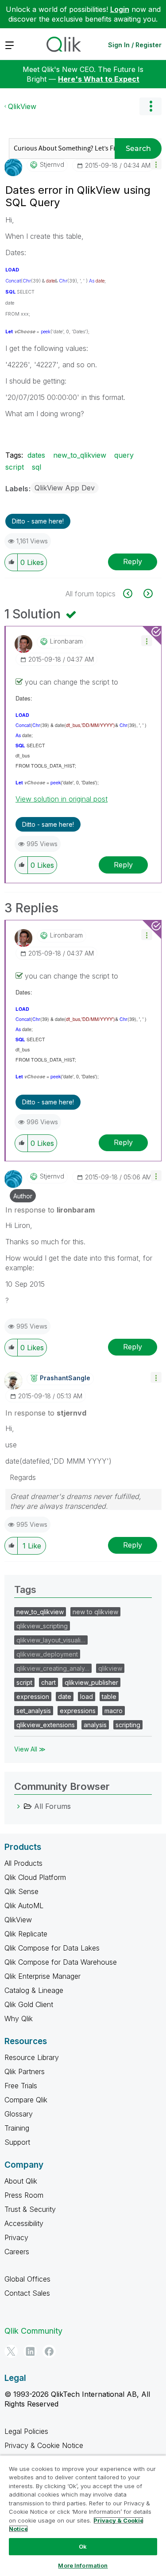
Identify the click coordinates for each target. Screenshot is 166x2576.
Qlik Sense (21, 1891)
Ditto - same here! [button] (38, 521)
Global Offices (27, 2279)
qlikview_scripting (42, 1626)
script (15, 467)
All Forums (52, 1806)
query (124, 455)
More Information (83, 2565)
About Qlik (21, 2181)
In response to (50, 1210)
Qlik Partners (25, 2071)
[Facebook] (49, 2351)
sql (37, 467)
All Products (23, 1863)
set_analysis (34, 1711)
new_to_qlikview (80, 455)
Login (120, 9)
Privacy (16, 2237)
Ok (83, 2546)
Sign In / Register (135, 45)
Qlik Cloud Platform (35, 1877)
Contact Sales (27, 2293)
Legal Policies (26, 2431)
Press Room (24, 2195)
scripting (128, 1725)
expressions (78, 1711)
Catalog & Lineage (34, 1990)
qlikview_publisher (91, 1682)
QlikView (22, 106)
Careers (17, 2252)
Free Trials (21, 2086)
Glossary (19, 2114)
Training (17, 2128)
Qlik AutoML (24, 1906)
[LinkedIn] (30, 2351)
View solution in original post (62, 799)
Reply (133, 561)
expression (33, 1697)
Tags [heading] (25, 1589)
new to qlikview (95, 1612)
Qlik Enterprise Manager (42, 1976)
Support (17, 2142)
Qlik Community (33, 2331)
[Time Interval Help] (133, 593)
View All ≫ (30, 1749)
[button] (156, 164)
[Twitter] (11, 2351)
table (109, 1697)
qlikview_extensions (46, 1725)
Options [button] (151, 106)
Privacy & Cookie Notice (44, 2445)
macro (114, 1711)
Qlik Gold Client (29, 2004)
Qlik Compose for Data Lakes (52, 1948)
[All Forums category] (19, 1806)
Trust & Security (30, 2209)
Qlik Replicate (26, 1934)
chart (48, 1682)
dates (36, 455)
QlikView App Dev (65, 488)
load (87, 1697)
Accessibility (24, 2223)
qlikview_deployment (47, 1654)
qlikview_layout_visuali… (51, 1640)
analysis (95, 1725)
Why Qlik (19, 2019)
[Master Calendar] (147, 593)
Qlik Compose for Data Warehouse (61, 1962)
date (65, 1697)
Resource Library (32, 2057)
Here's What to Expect (99, 79)
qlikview (110, 1668)
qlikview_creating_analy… (53, 1668)
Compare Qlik (26, 2100)
